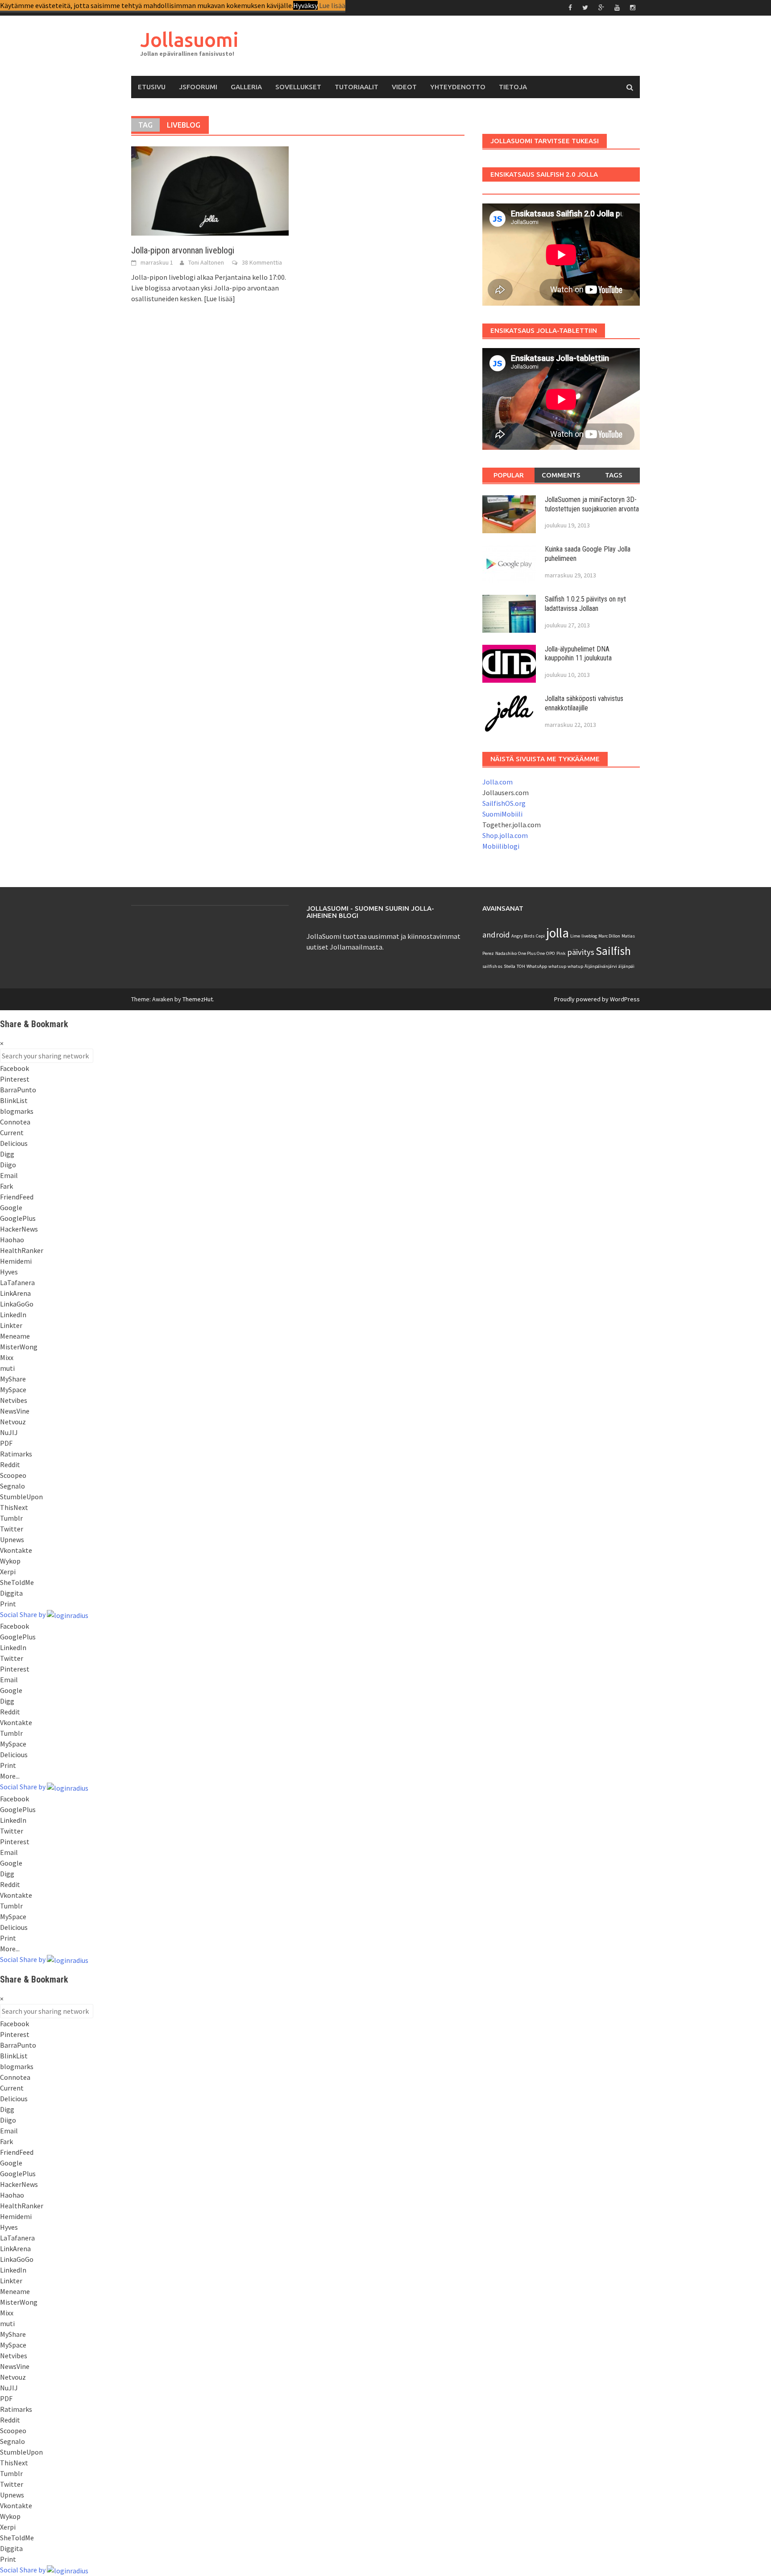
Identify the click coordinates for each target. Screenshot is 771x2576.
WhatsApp (537, 966)
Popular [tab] (509, 475)
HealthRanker (22, 1250)
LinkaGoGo (17, 1304)
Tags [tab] (614, 475)
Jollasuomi (189, 39)
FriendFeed (17, 1197)
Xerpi (8, 1572)
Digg (7, 1154)
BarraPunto (18, 1090)
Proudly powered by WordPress (597, 999)
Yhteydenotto (458, 87)
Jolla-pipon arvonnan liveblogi (183, 250)
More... (10, 1776)
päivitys (581, 952)
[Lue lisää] (220, 299)
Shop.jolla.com (505, 835)
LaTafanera (17, 1282)
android (496, 935)
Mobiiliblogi (501, 846)
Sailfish (613, 951)
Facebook (15, 1068)
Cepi (540, 936)
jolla (558, 933)
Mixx (7, 1357)
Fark (6, 1186)
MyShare (13, 1379)
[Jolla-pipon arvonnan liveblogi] (210, 190)
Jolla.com (497, 782)
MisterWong (19, 1347)
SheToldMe (17, 1582)
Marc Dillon (609, 936)
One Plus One (531, 953)
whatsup (557, 966)
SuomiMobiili (502, 814)
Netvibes (14, 1400)
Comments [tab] (561, 475)
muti (7, 1368)
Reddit (10, 1464)
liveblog (589, 936)
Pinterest (15, 1079)
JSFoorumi (198, 87)
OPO (551, 953)
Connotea (15, 1122)
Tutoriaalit (356, 87)
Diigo (8, 1165)
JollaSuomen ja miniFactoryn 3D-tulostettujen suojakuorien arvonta (592, 504)
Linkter (11, 1325)
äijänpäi (626, 966)
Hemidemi (16, 1261)
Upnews (12, 1539)
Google (11, 1207)
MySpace (13, 1390)
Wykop (10, 1561)
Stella (510, 966)
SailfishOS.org (504, 803)
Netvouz (13, 1422)
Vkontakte (16, 1550)
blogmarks (17, 1111)
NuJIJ (9, 1432)
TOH (521, 966)
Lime (575, 936)
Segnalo (12, 1486)
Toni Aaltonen (206, 262)
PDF (6, 1443)
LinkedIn (13, 1315)
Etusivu (152, 87)
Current (12, 1132)
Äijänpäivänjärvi (601, 966)
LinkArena (15, 1293)
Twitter (12, 1529)
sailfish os (492, 966)
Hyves (9, 1272)
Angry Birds (523, 936)
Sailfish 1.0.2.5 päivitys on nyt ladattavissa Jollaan (585, 604)
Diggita (11, 1593)
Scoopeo (13, 1475)
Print (8, 1604)
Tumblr (11, 1518)
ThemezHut (198, 999)
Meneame (15, 1336)
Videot (404, 87)
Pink (561, 953)
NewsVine (15, 1411)
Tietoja (513, 87)
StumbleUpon (21, 1497)
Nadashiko (506, 953)
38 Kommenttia (262, 262)
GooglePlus (18, 1218)
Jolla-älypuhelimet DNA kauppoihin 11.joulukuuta (578, 654)
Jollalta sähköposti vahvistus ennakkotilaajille (584, 703)
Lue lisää (332, 5)
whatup (575, 966)
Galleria (246, 87)
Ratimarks (16, 1454)
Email (9, 1175)
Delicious (14, 1143)
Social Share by (23, 1614)
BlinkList (14, 1100)
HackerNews (19, 1229)
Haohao (12, 1240)
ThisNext (14, 1507)
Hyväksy (305, 5)
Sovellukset (298, 87)
